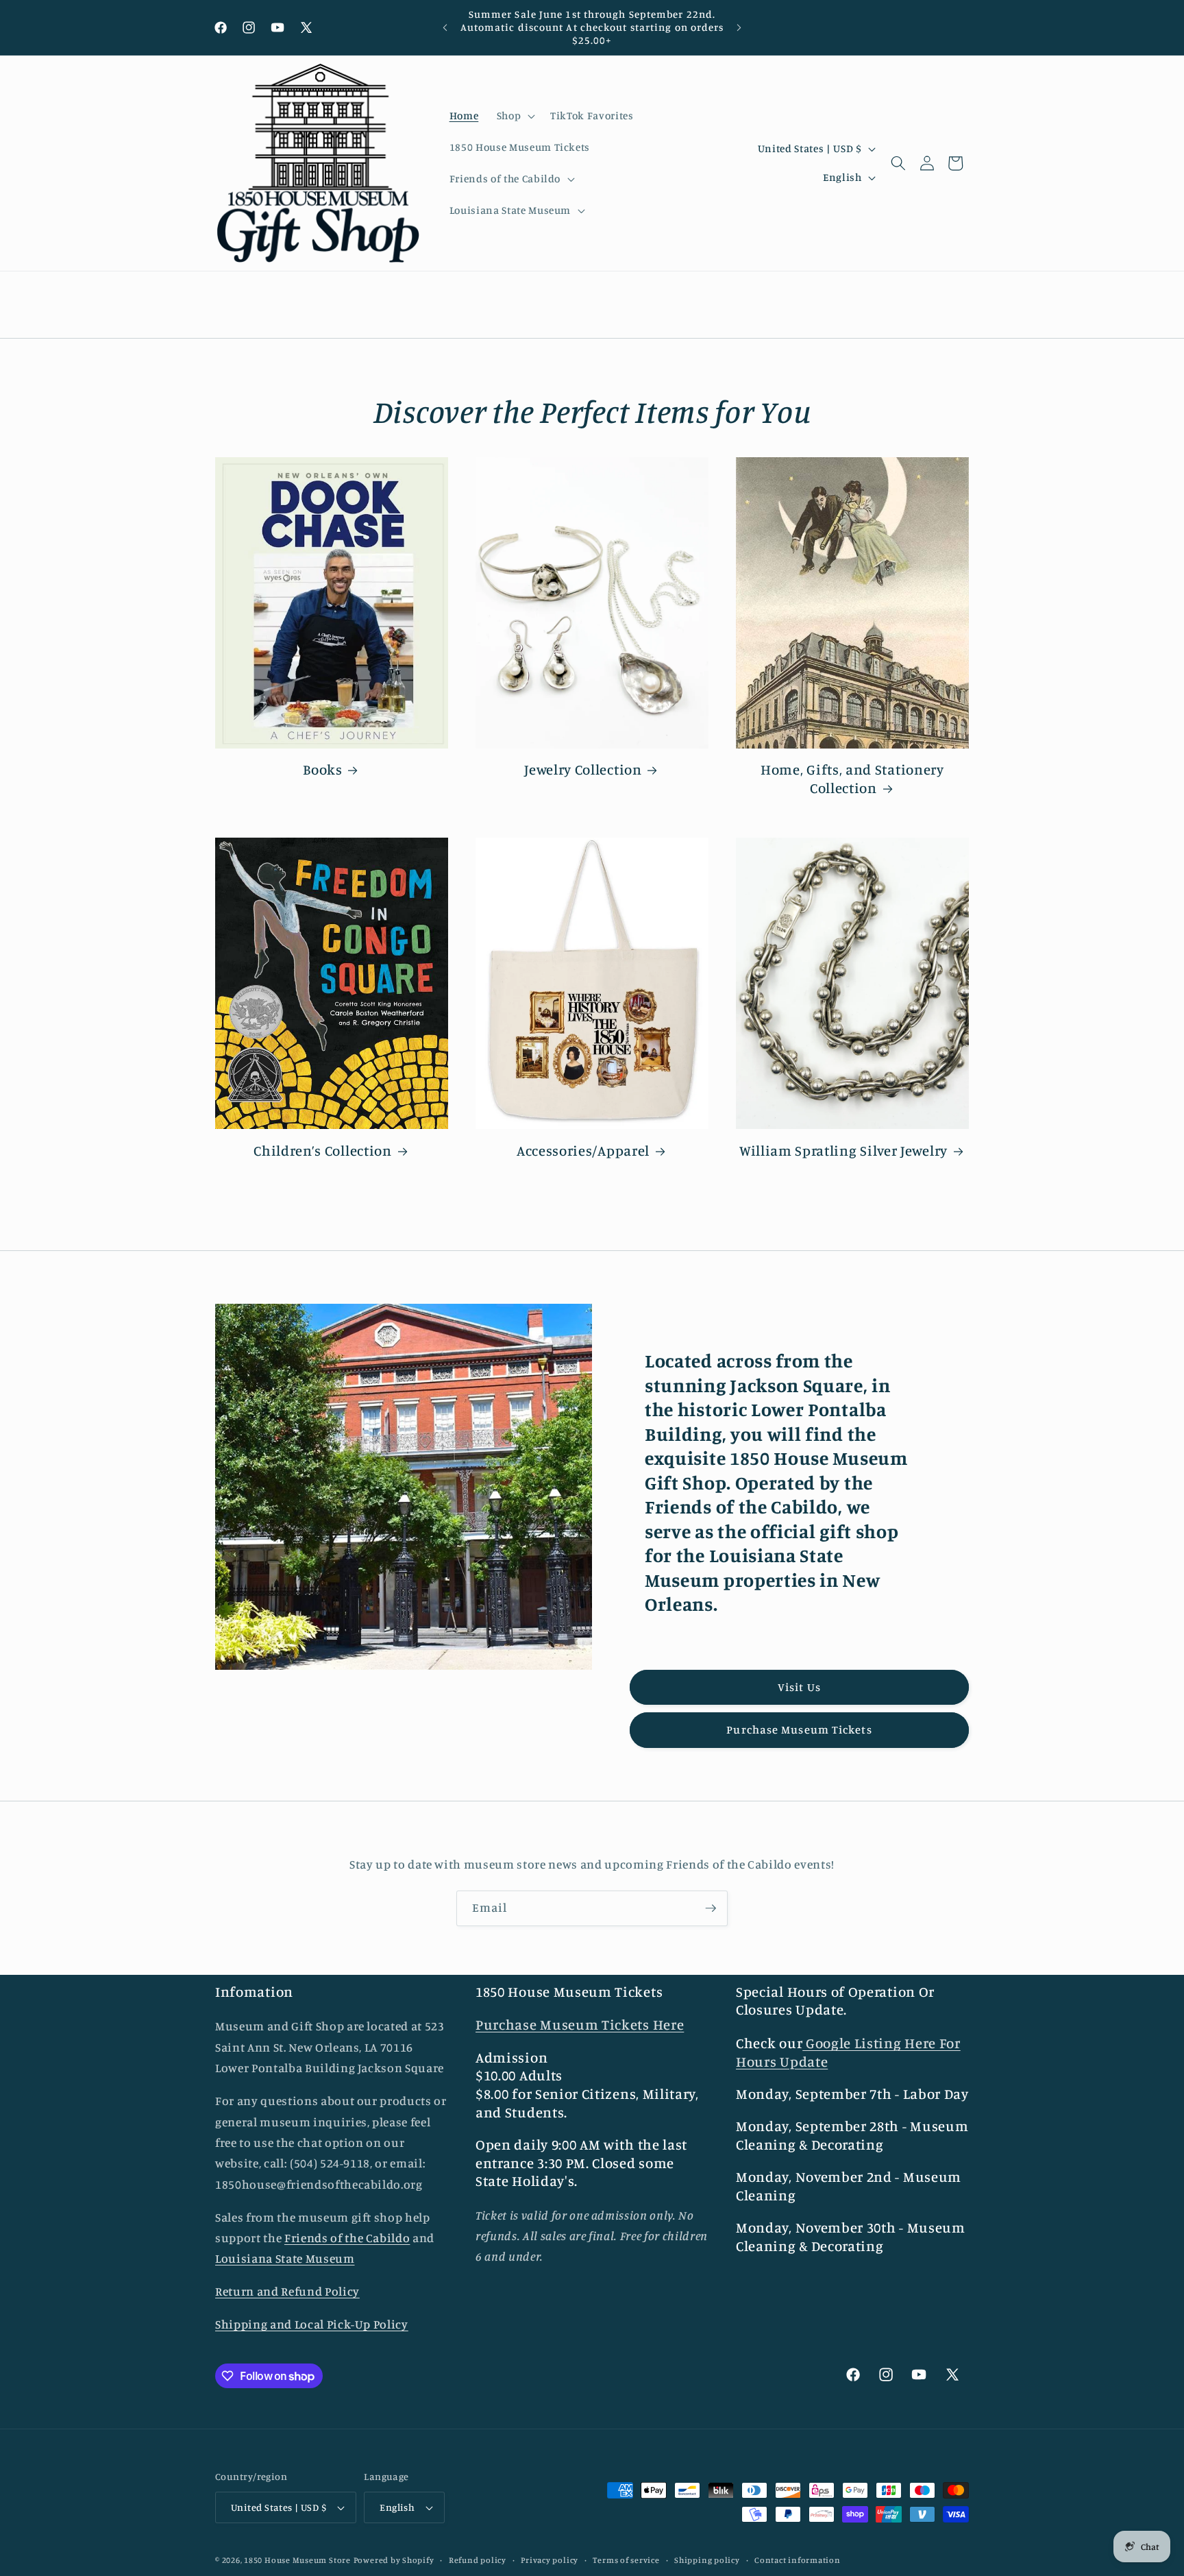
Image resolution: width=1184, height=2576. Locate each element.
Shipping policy (707, 2560)
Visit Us (799, 1687)
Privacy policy (550, 2560)
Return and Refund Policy (287, 2292)
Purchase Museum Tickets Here (580, 2025)
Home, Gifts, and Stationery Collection (852, 779)
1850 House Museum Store (297, 2560)
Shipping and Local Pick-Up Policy (312, 2325)
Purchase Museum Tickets (799, 1729)
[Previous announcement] (445, 27)
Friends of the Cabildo (347, 2238)
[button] (514, 116)
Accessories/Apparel (583, 1151)
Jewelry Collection (583, 769)
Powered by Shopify (394, 2560)
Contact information (798, 2560)
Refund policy (478, 2560)
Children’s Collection (323, 1151)
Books (322, 769)
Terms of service (626, 2560)
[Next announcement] (739, 27)
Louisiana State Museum (285, 2259)
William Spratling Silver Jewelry (843, 1151)
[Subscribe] (711, 1908)
